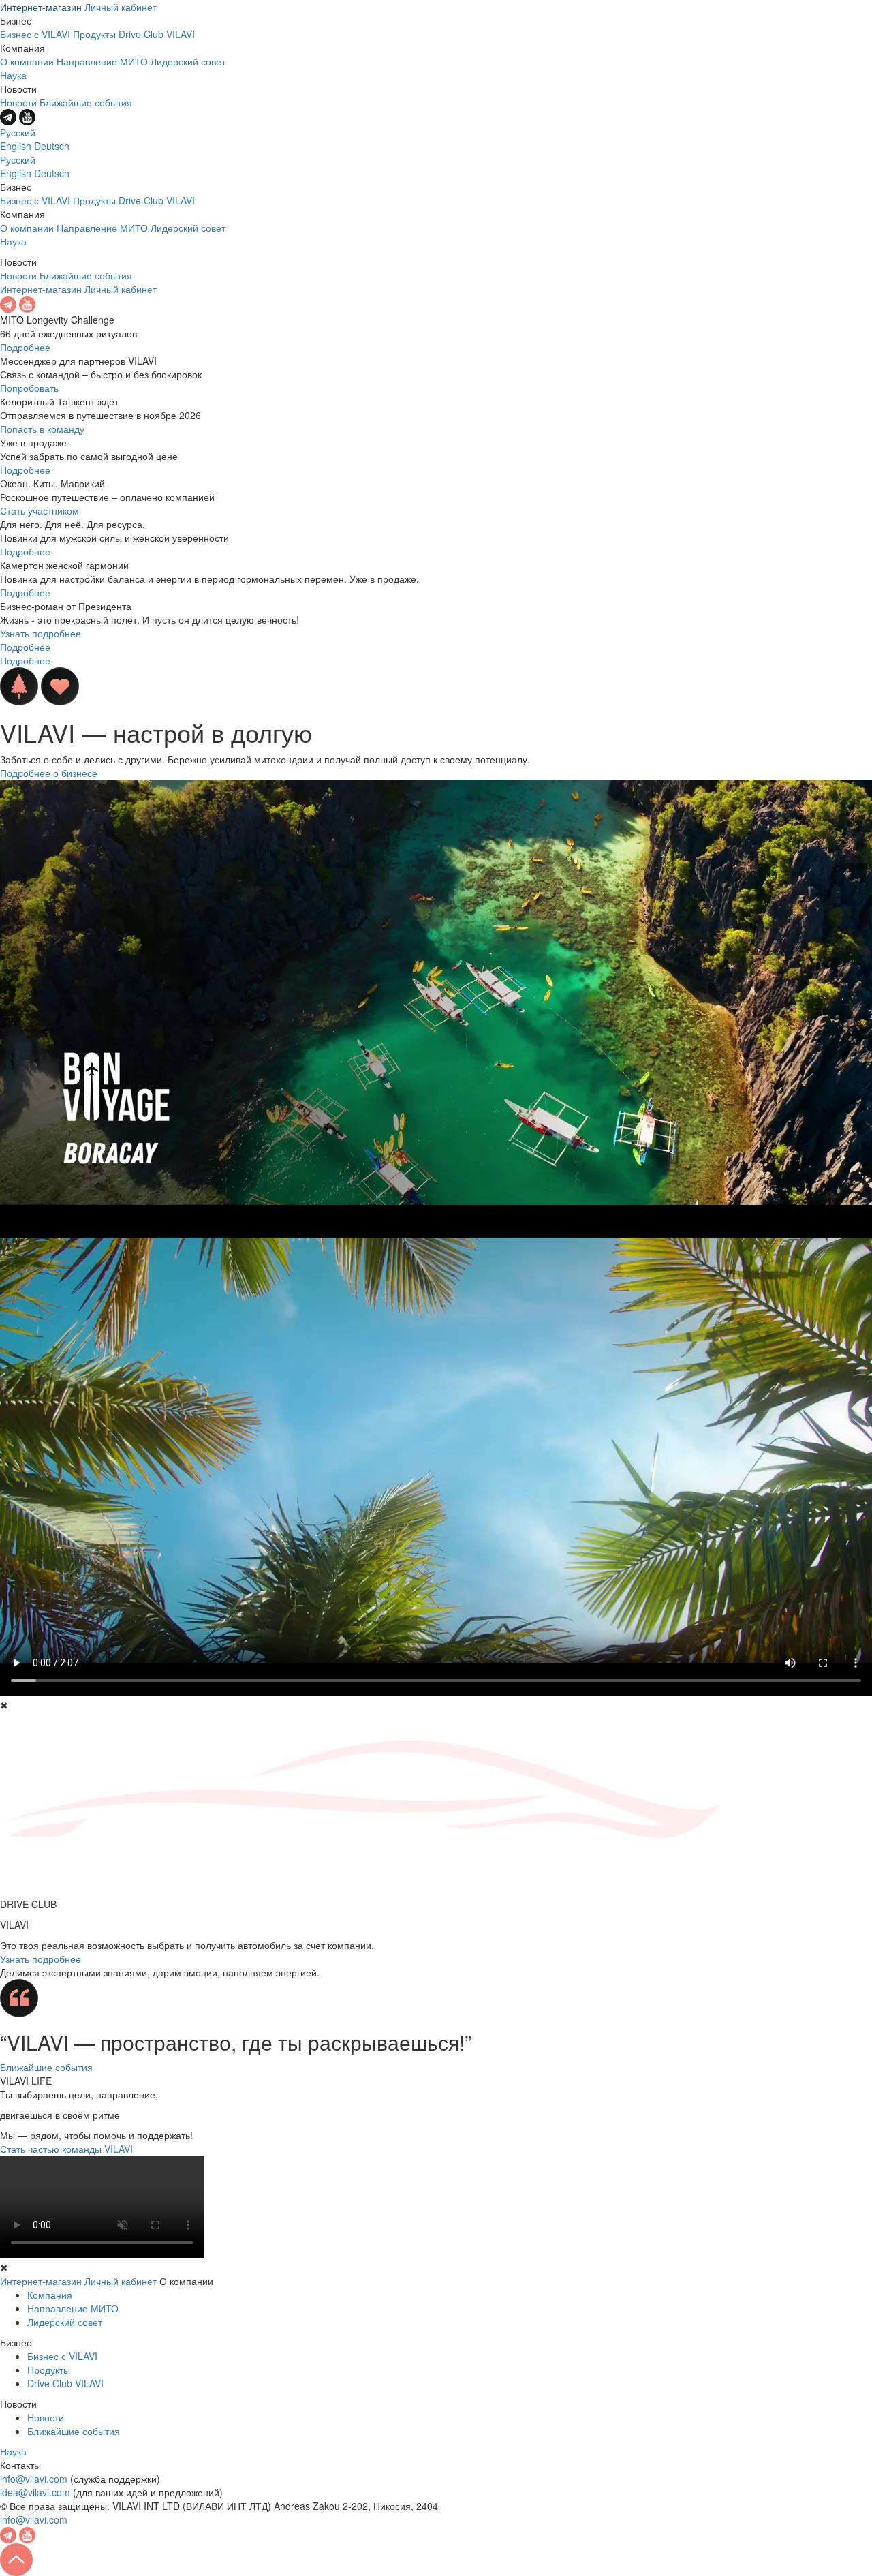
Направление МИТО (102, 61)
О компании (27, 61)
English (16, 146)
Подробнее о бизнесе (49, 773)
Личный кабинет (121, 7)
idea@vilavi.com (35, 2492)
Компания (50, 2295)
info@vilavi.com (34, 2479)
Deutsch (52, 146)
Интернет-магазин (41, 7)
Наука (13, 75)
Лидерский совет (188, 61)
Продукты (94, 34)
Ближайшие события (86, 102)
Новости (18, 102)
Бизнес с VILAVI (35, 34)
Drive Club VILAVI (157, 34)
